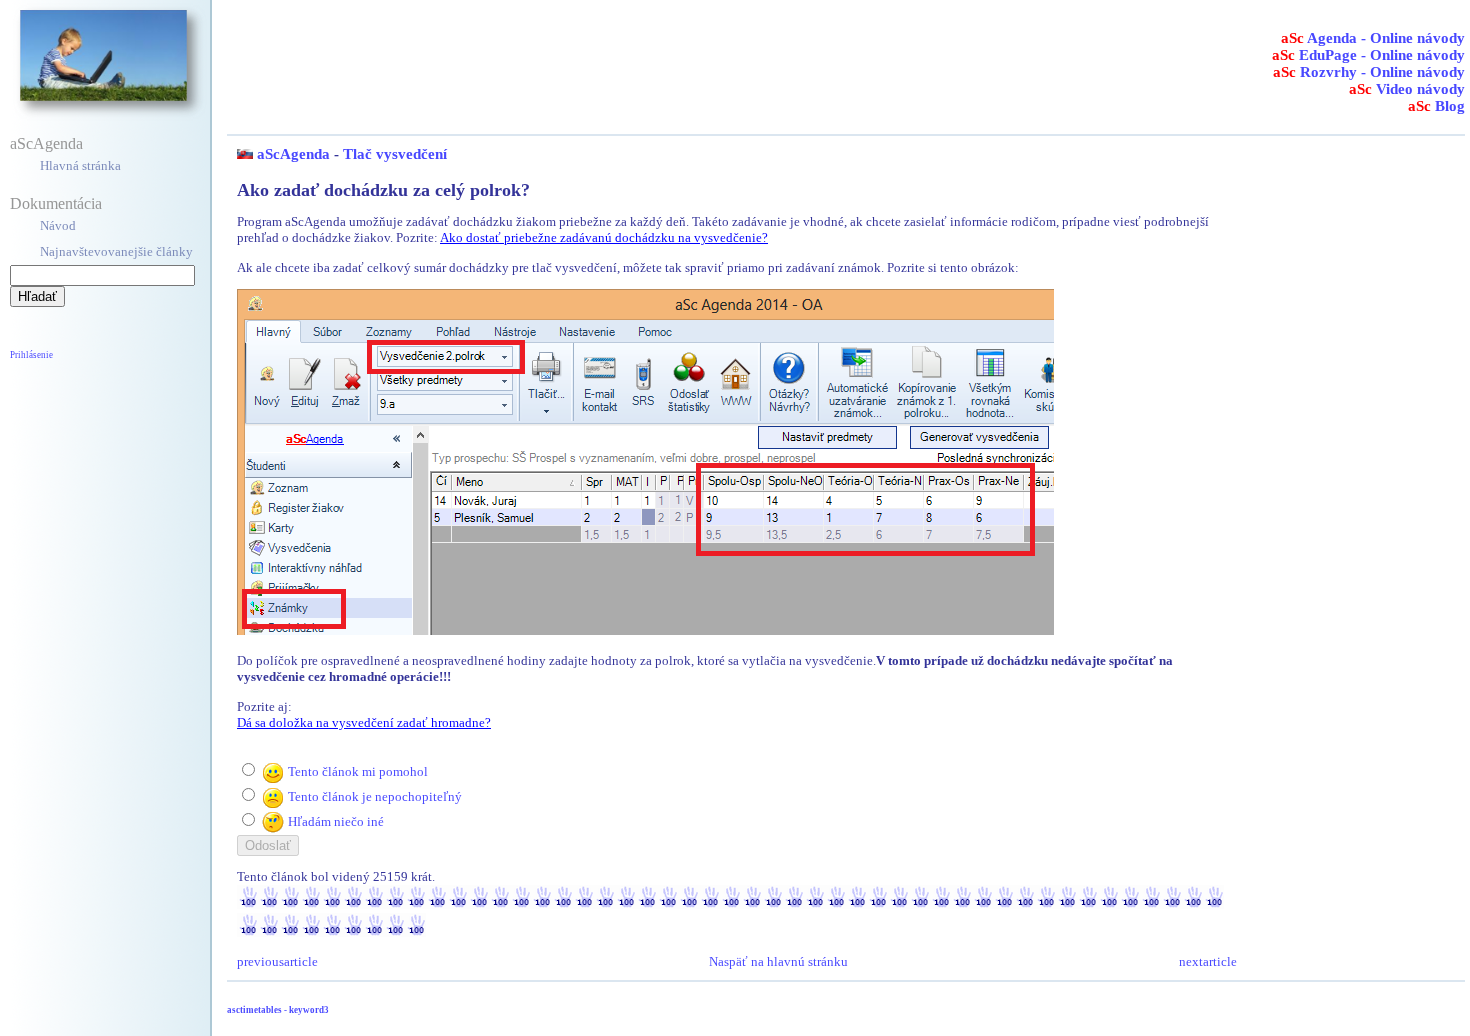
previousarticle (277, 961)
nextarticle (1208, 961)
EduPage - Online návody (1368, 55)
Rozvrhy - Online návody (1369, 72)
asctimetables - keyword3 (278, 1010)
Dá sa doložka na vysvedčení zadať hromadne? (364, 722)
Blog (1436, 106)
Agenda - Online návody (1373, 38)
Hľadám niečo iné (336, 821)
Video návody (1407, 89)
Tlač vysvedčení (395, 154)
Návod (58, 225)
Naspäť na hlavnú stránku (778, 961)
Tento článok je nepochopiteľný (375, 796)
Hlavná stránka (80, 165)
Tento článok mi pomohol (358, 771)
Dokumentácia (56, 203)
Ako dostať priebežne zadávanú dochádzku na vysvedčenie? (604, 237)
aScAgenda (46, 143)
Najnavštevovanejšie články (116, 251)
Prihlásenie (31, 355)
